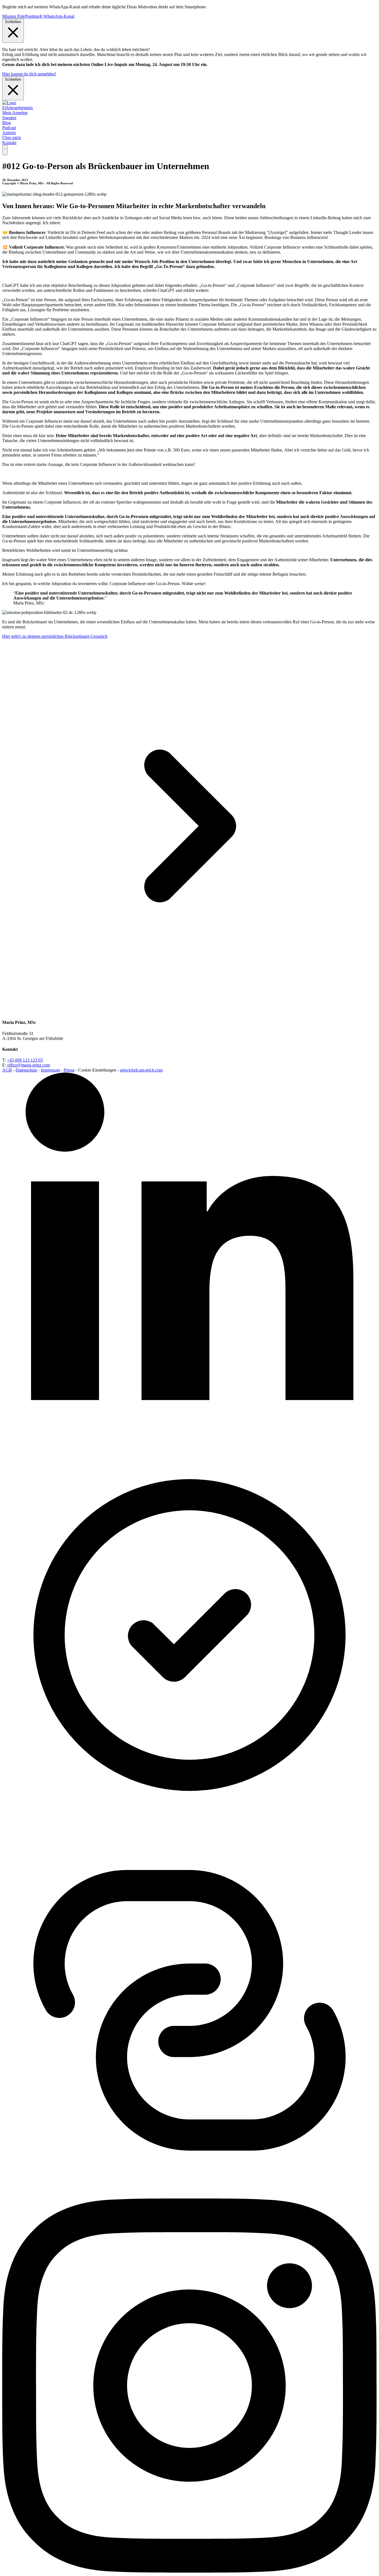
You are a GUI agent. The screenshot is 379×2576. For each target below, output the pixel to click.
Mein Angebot (15, 113)
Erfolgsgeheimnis (17, 108)
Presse (69, 1070)
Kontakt (9, 143)
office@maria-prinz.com (29, 1065)
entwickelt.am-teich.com (141, 1070)
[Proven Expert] (189, 1821)
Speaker (9, 118)
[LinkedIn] (189, 1445)
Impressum (50, 1070)
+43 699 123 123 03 (25, 1060)
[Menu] (5, 150)
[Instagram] (189, 2571)
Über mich (12, 138)
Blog (7, 123)
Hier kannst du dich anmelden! (29, 74)
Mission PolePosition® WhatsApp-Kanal (38, 16)
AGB (7, 1070)
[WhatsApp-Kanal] (189, 2196)
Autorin (9, 133)
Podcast (9, 128)
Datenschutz (26, 1070)
